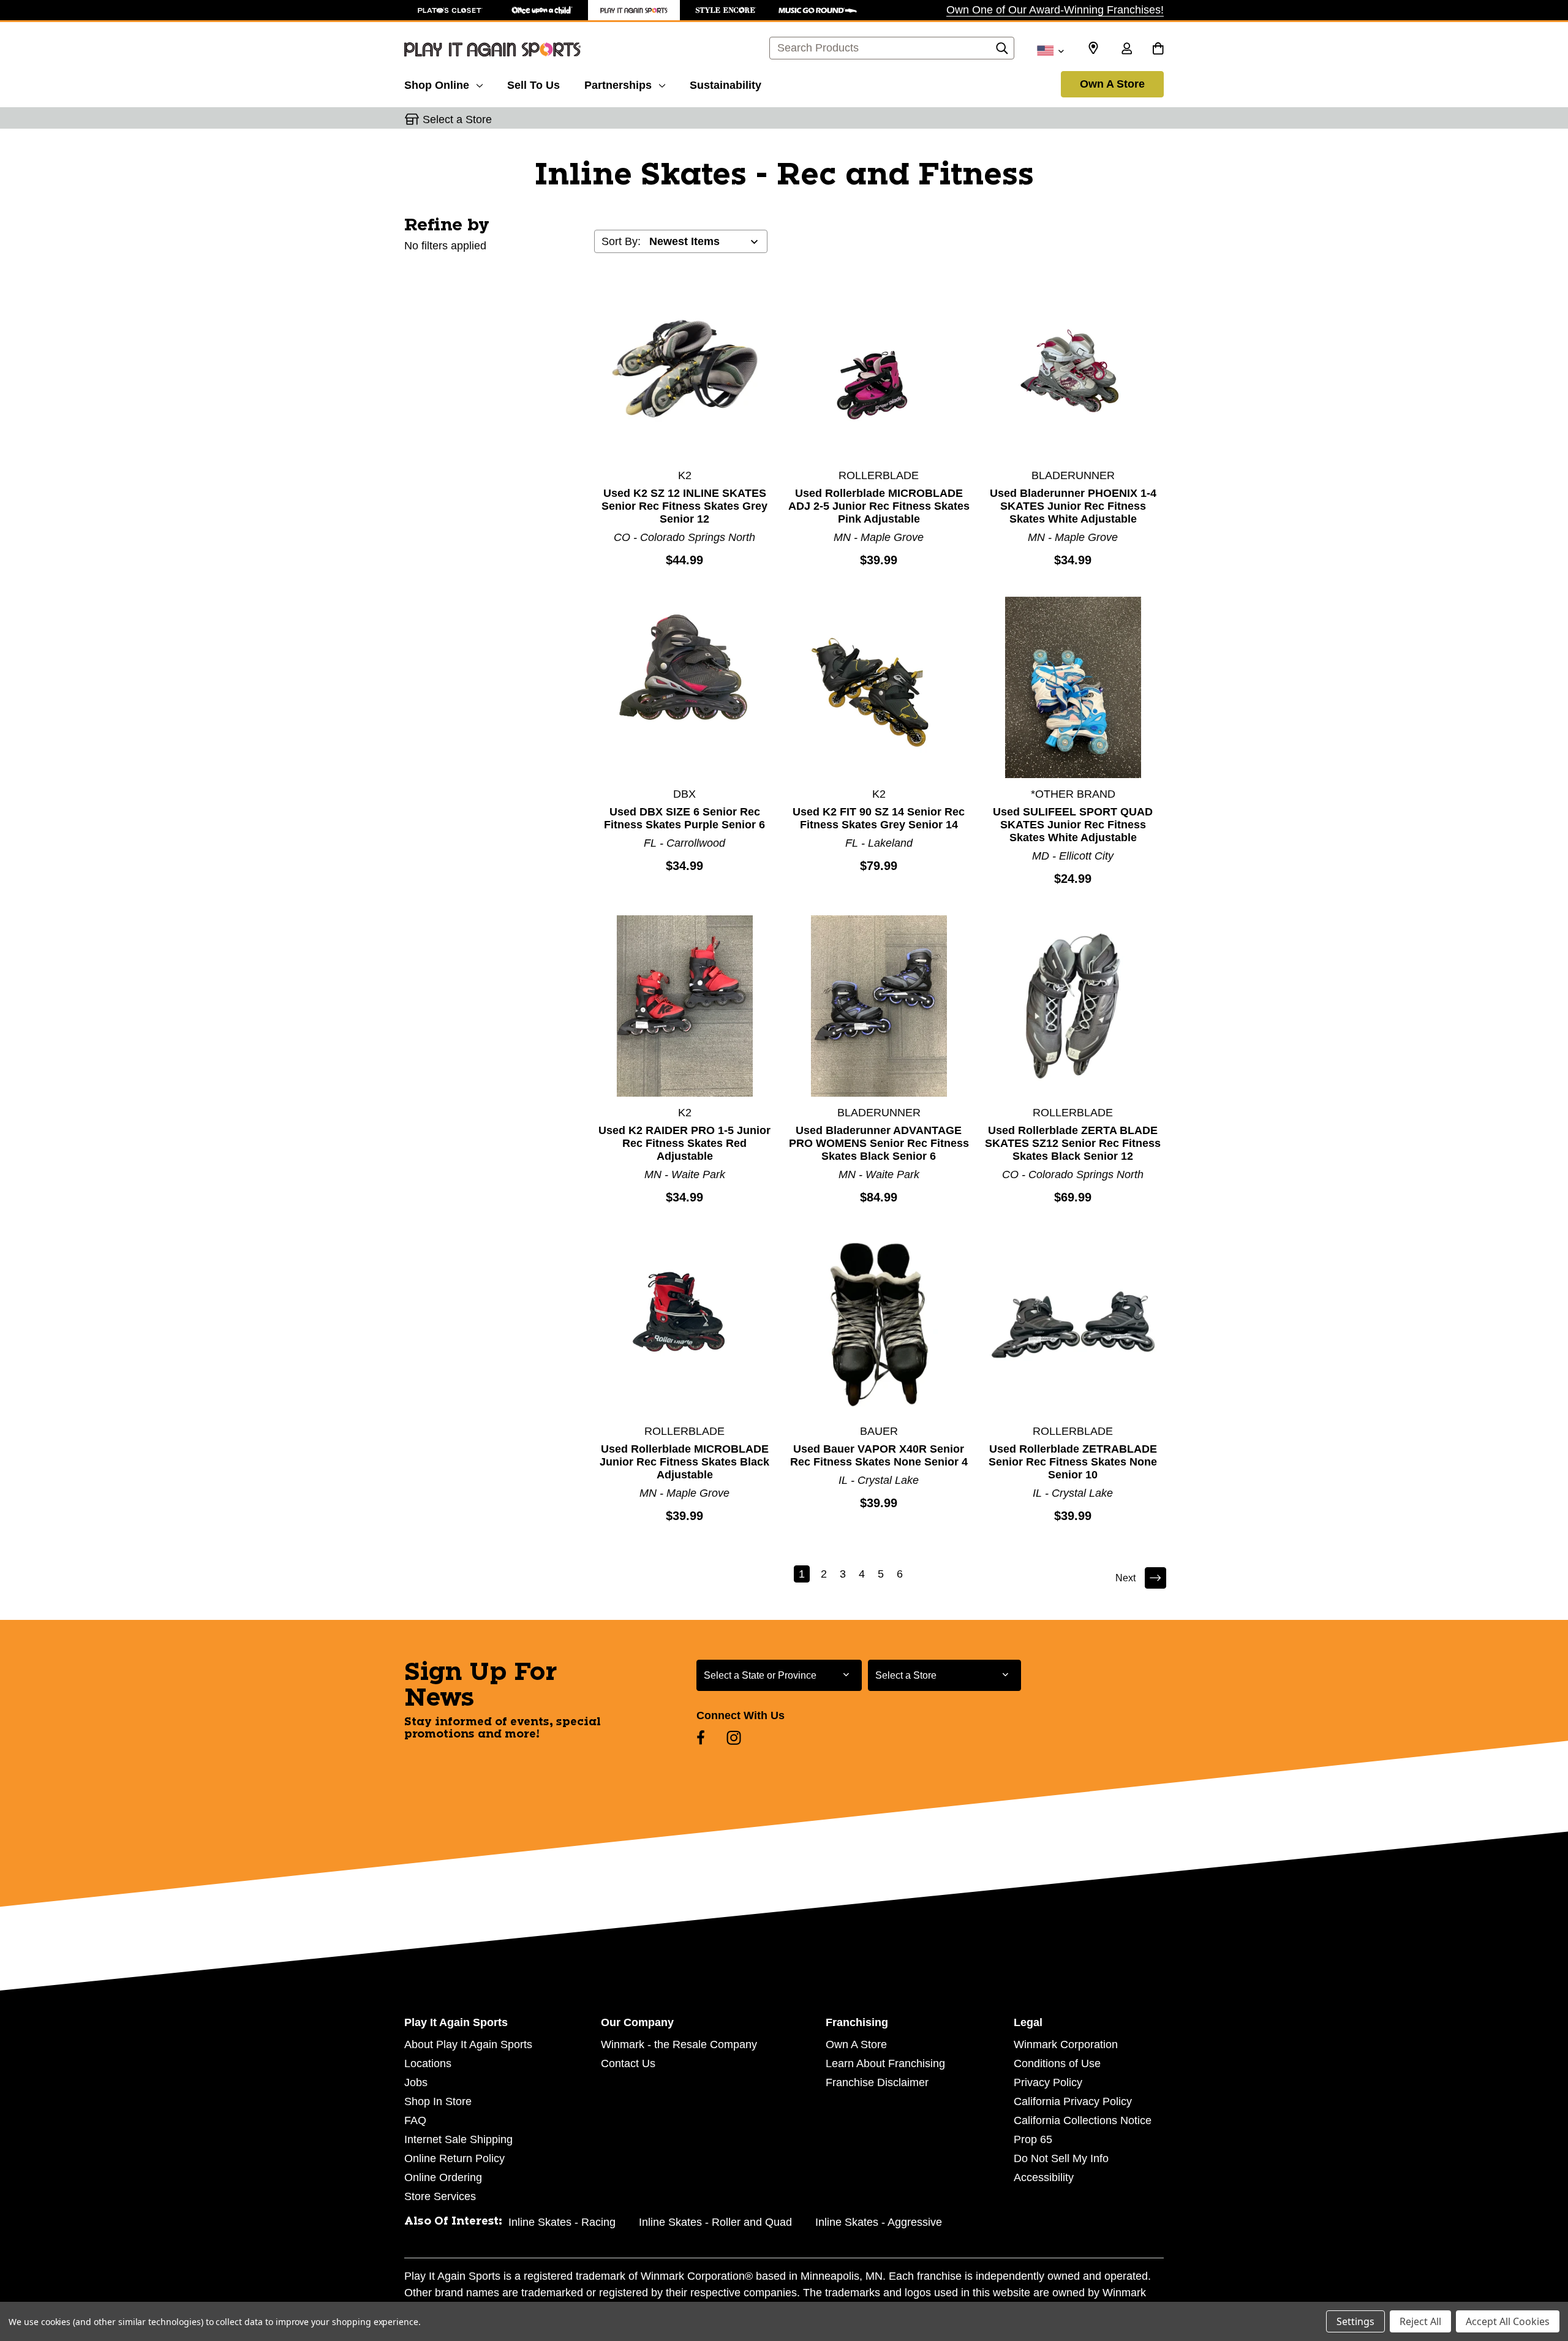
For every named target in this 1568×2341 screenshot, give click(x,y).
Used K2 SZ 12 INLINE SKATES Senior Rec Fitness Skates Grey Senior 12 (684, 506)
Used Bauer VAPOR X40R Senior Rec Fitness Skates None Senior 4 (879, 1455)
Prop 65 (1033, 2139)
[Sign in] (1126, 50)
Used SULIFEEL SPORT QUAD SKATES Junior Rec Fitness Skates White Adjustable (1073, 825)
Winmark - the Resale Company (679, 2044)
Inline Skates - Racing (562, 2222)
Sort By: (621, 241)
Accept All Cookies (1508, 2321)
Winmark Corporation (1066, 2044)
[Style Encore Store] (726, 10)
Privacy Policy (1048, 2082)
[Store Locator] (1093, 48)
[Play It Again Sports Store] (634, 10)
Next (1125, 1578)
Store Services (440, 2196)
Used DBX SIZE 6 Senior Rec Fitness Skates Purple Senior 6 (684, 818)
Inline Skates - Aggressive (879, 2222)
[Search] (1002, 51)
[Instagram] (734, 1738)
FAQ (415, 2120)
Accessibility (1044, 2177)
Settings (1355, 2321)
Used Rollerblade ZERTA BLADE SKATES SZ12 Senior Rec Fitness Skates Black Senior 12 (1073, 1143)
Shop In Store (438, 2101)
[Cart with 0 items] (1158, 50)
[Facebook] (701, 1738)
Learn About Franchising (885, 2063)
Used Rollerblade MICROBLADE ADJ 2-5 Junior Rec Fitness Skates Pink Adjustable (879, 506)
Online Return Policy (454, 2158)
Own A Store (1112, 84)
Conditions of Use (1057, 2063)
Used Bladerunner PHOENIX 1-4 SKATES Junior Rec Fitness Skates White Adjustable (1073, 506)
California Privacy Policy (1073, 2101)
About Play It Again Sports (468, 2044)
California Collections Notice (1083, 2120)
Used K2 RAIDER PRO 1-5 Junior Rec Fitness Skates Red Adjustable (684, 1143)
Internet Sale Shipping (458, 2139)
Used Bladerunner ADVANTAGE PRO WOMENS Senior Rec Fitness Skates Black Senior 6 (879, 1143)
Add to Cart (685, 368)
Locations (428, 2063)
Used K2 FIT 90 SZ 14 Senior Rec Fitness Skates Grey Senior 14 (879, 818)
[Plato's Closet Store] (450, 10)
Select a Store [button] (457, 119)
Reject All (1420, 2321)
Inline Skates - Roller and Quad (715, 2222)
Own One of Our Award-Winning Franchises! (1055, 10)
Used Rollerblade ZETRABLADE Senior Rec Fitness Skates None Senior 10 (1073, 1462)
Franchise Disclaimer (877, 2082)
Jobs (416, 2082)
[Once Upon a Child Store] (542, 10)
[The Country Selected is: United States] (1050, 50)
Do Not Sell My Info (1061, 2158)
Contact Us (628, 2063)
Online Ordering (443, 2177)
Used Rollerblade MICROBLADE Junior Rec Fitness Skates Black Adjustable (684, 1462)
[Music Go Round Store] (818, 10)
